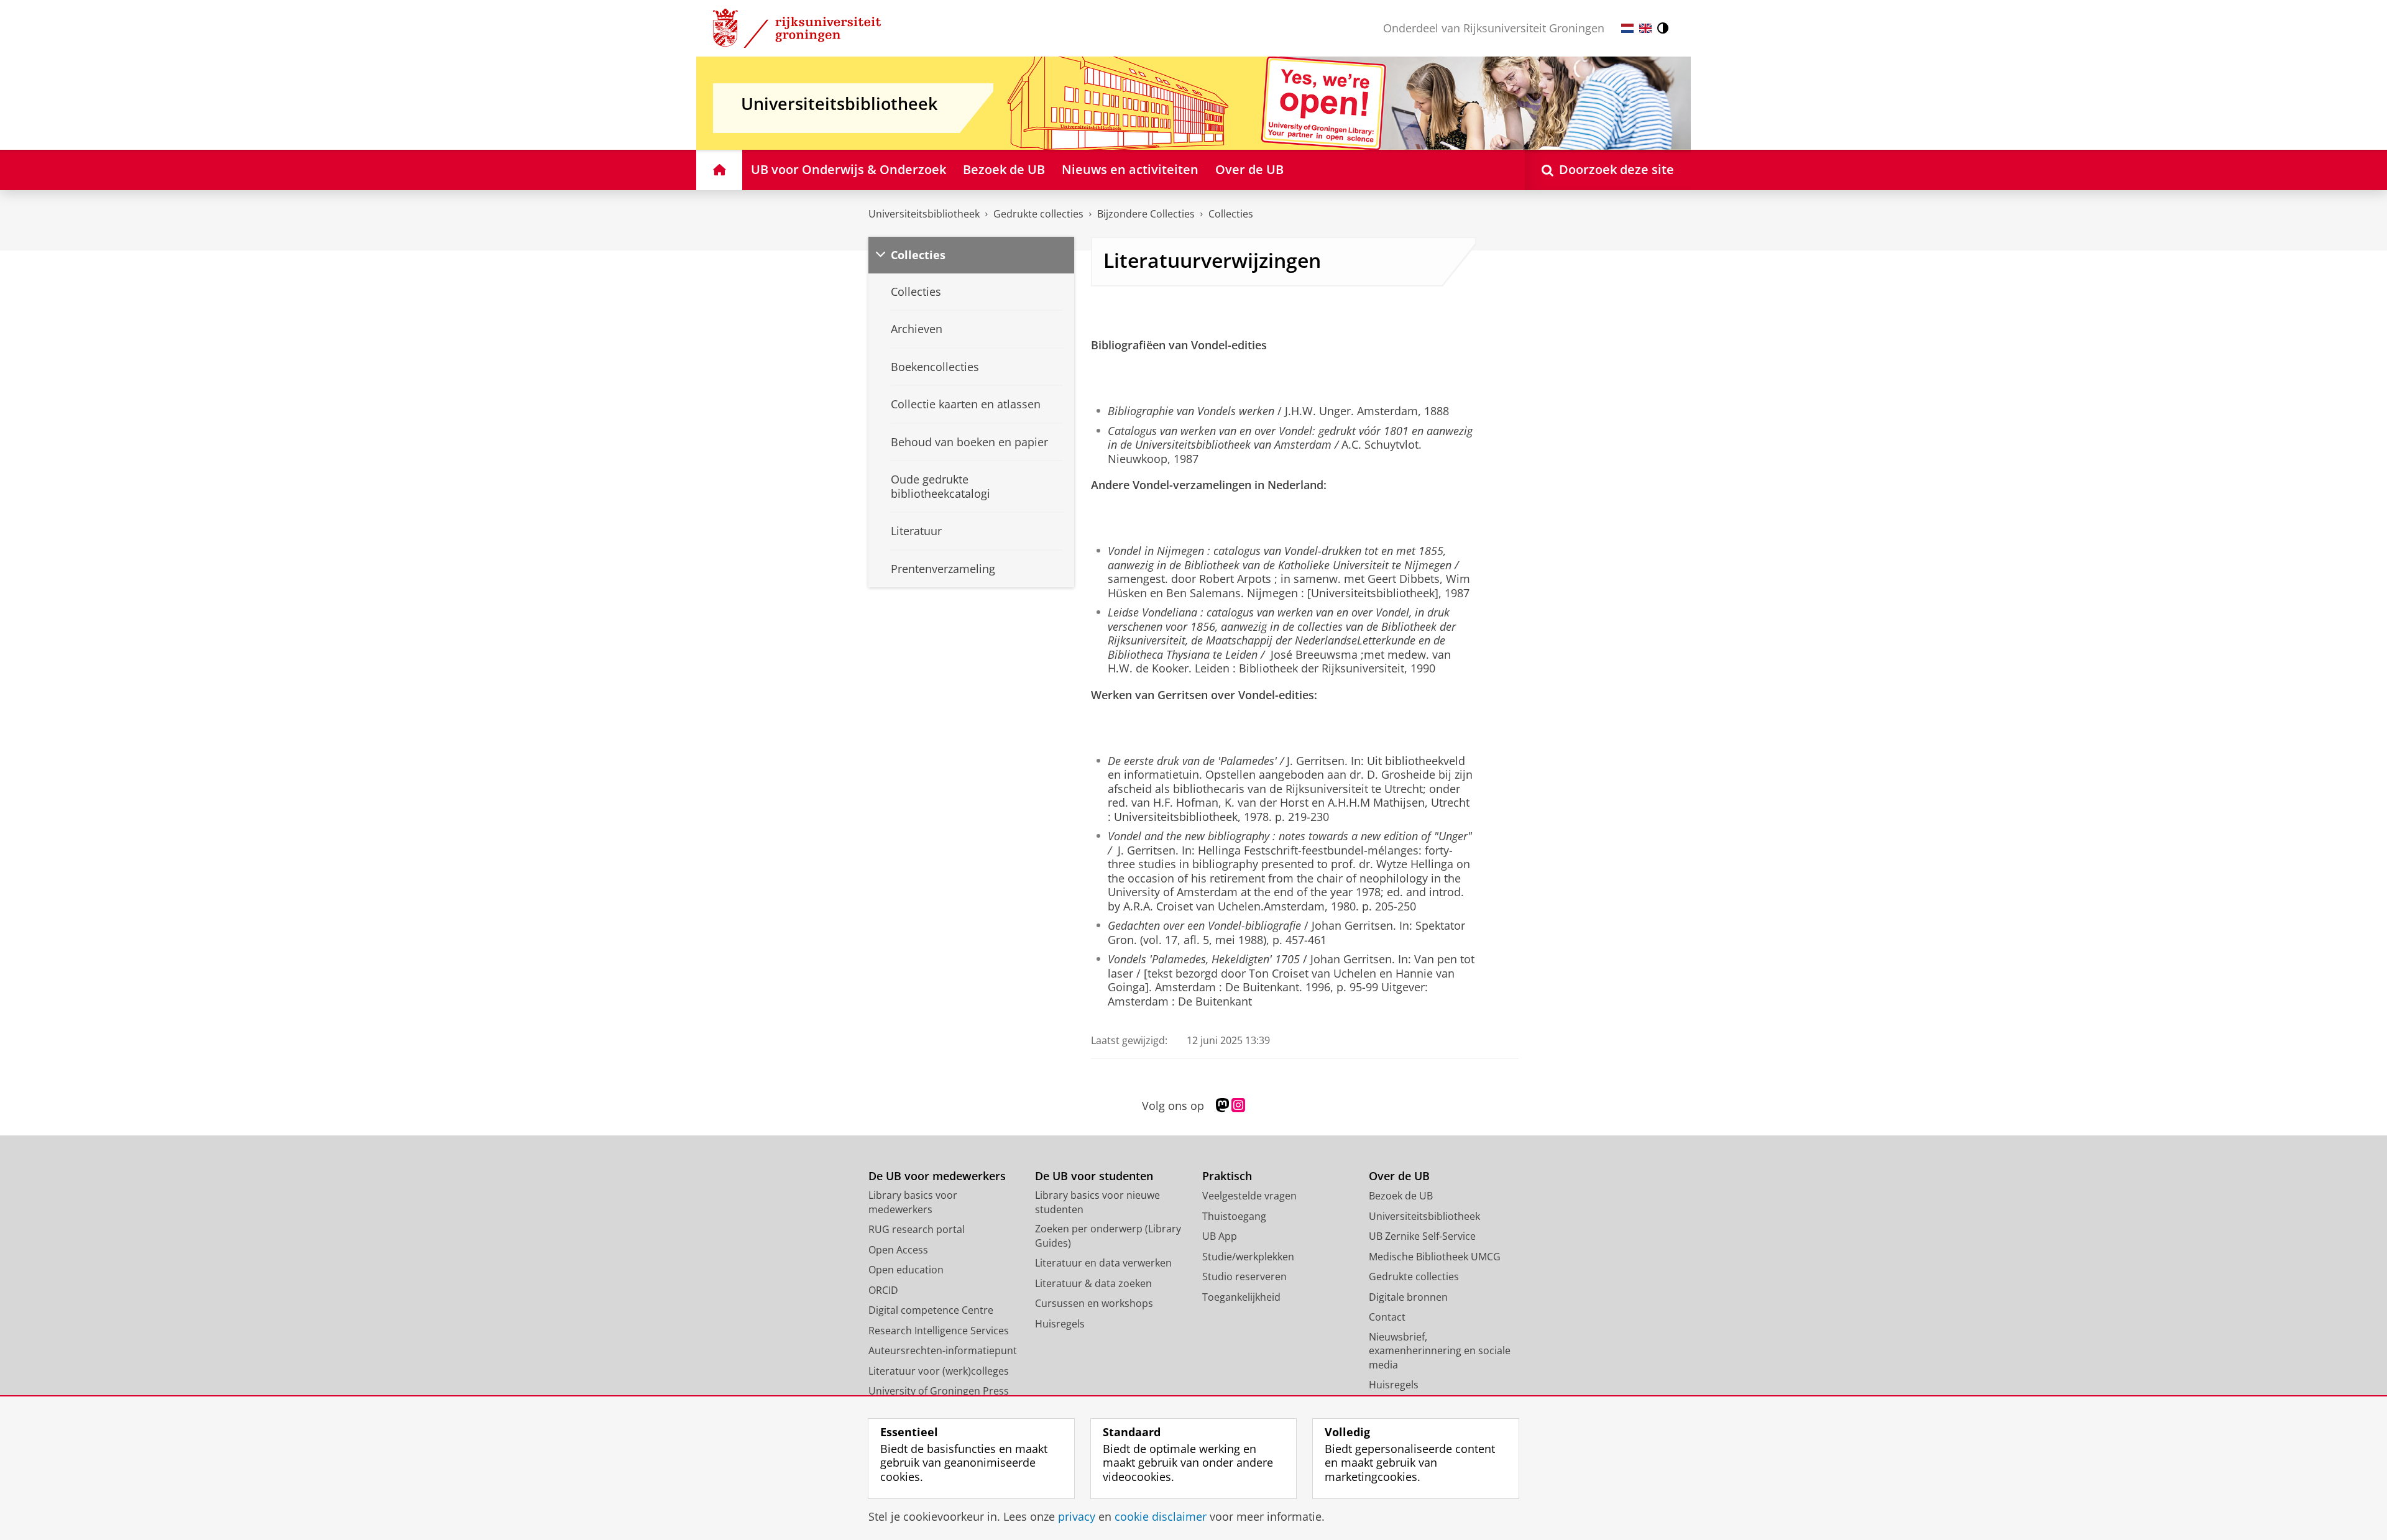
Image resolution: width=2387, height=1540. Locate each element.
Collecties (1231, 214)
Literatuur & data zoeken (1093, 1283)
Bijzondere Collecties (1146, 214)
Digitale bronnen (1408, 1297)
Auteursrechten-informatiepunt (943, 1350)
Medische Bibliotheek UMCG (1435, 1257)
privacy (1077, 1517)
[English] (1645, 28)
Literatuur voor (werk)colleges (939, 1371)
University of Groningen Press (939, 1391)
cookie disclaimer (1161, 1517)
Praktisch (1227, 1176)
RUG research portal (917, 1229)
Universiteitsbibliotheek (924, 214)
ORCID (883, 1290)
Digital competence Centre (931, 1310)
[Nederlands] (1627, 28)
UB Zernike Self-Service (1422, 1236)
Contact (1387, 1317)
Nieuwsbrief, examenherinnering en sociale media (1440, 1351)
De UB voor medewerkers (937, 1176)
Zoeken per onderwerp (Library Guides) (1108, 1236)
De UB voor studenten (1094, 1176)
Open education (906, 1270)
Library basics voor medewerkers (913, 1202)
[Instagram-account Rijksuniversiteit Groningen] (1238, 1106)
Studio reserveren (1244, 1276)
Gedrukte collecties (1038, 214)
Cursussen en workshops (1094, 1303)
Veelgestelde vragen (1249, 1196)
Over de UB (1399, 1176)
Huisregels (1060, 1324)
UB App (1220, 1236)
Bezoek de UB (1401, 1196)
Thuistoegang (1234, 1216)
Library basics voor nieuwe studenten (1097, 1202)
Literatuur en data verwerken (1103, 1263)
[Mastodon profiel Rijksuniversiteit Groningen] (1222, 1106)
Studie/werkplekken (1248, 1257)
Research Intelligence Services (939, 1331)
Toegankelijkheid (1241, 1297)
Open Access (898, 1250)
